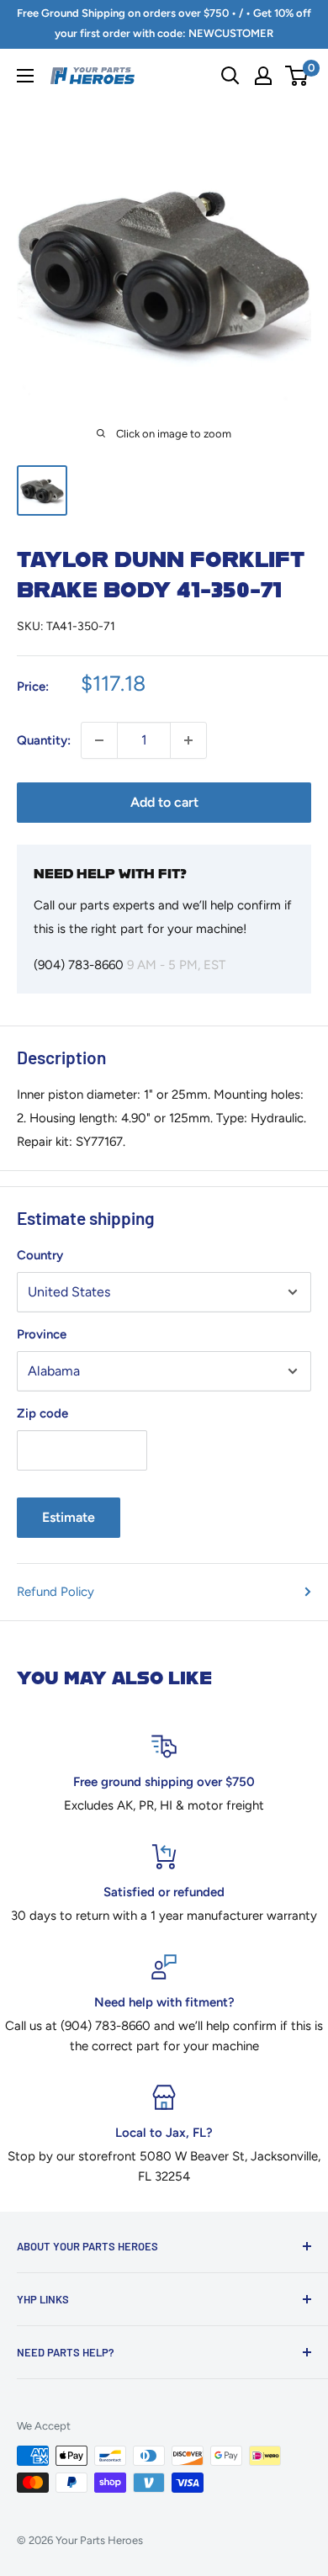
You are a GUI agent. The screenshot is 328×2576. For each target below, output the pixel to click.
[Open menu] (25, 76)
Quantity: (44, 740)
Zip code (42, 1413)
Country (40, 1255)
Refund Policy (56, 1592)
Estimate (69, 1517)
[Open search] (230, 76)
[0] (297, 76)
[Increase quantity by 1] (188, 740)
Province (42, 1334)
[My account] (263, 76)
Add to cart (164, 802)
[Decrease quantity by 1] (99, 740)
